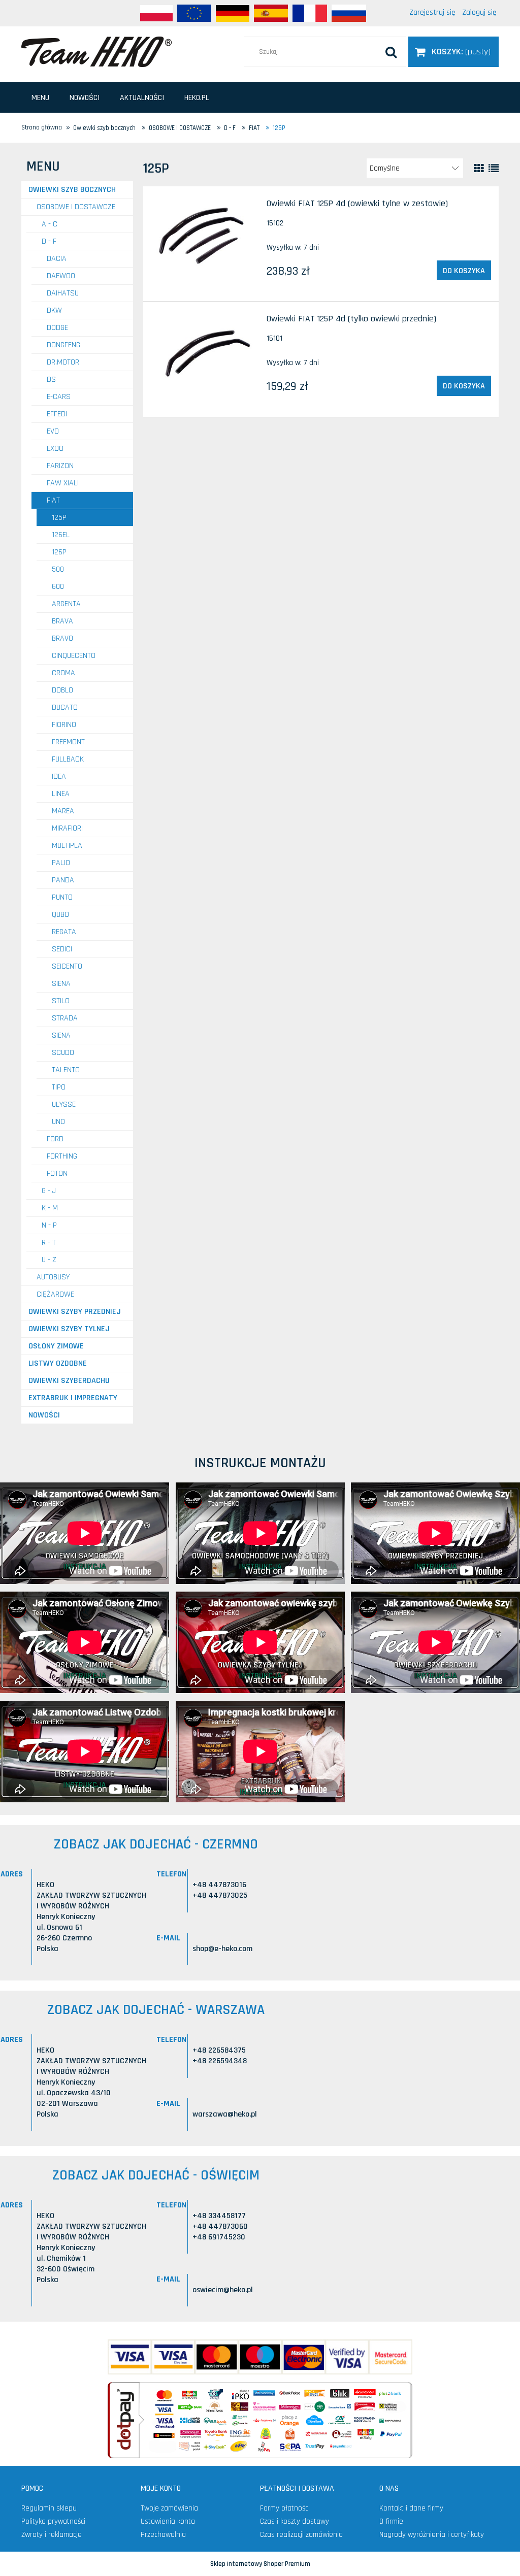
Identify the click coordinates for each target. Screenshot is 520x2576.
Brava (62, 621)
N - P (49, 1225)
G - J (49, 1191)
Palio (61, 863)
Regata (64, 932)
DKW (54, 310)
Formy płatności (285, 2508)
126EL (61, 535)
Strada (65, 1018)
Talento (66, 1070)
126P (59, 552)
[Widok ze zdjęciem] (479, 169)
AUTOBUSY (53, 1277)
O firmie (391, 2521)
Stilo (61, 1001)
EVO (53, 431)
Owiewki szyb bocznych (72, 190)
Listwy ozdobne (58, 1363)
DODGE (57, 328)
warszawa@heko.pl (225, 2114)
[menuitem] (40, 98)
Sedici (62, 949)
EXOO (55, 449)
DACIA (57, 259)
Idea (59, 777)
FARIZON (60, 466)
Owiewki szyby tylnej (69, 1329)
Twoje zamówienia (169, 2508)
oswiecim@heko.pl (223, 2290)
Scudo (63, 1053)
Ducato (65, 707)
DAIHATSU (63, 293)
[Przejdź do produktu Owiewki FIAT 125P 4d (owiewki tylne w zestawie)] (205, 237)
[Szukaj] (391, 52)
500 (58, 569)
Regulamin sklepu (49, 2508)
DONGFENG (63, 345)
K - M (50, 1208)
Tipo (59, 1087)
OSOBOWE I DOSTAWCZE (76, 207)
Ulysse (64, 1104)
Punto (62, 897)
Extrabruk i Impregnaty (73, 1398)
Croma (63, 673)
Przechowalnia (163, 2535)
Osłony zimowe (56, 1346)
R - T (49, 1243)
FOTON (57, 1174)
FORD (55, 1139)
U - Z (49, 1260)
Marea (63, 811)
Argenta (66, 604)
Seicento (67, 966)
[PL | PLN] (156, 13)
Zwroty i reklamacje (52, 2535)
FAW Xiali (63, 483)
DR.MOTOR (63, 362)
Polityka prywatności (53, 2521)
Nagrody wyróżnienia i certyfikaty (432, 2535)
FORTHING (62, 1156)
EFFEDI (57, 414)
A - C (50, 224)
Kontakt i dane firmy (411, 2508)
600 (58, 587)
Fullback (68, 759)
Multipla (67, 846)
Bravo (62, 638)
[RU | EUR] (349, 13)
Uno (58, 1122)
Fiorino (64, 725)
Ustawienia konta (168, 2521)
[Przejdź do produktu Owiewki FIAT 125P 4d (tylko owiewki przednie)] (205, 353)
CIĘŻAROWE (55, 1294)
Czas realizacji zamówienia (301, 2535)
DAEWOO (61, 276)
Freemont (68, 742)
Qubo (60, 915)
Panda (63, 880)
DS (51, 379)
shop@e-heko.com (222, 1949)
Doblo (62, 690)
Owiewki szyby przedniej (75, 1312)
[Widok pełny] (494, 169)
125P (59, 518)
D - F (49, 241)
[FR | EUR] (310, 13)
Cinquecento (74, 656)
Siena (61, 984)
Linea (61, 794)
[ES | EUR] (271, 13)
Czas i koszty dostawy (295, 2521)
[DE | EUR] (233, 13)
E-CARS (59, 397)
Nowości (44, 1415)
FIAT (53, 500)
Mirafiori (67, 828)
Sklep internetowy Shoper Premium (260, 2564)
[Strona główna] (96, 51)
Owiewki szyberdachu (69, 1381)
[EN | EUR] (194, 13)
